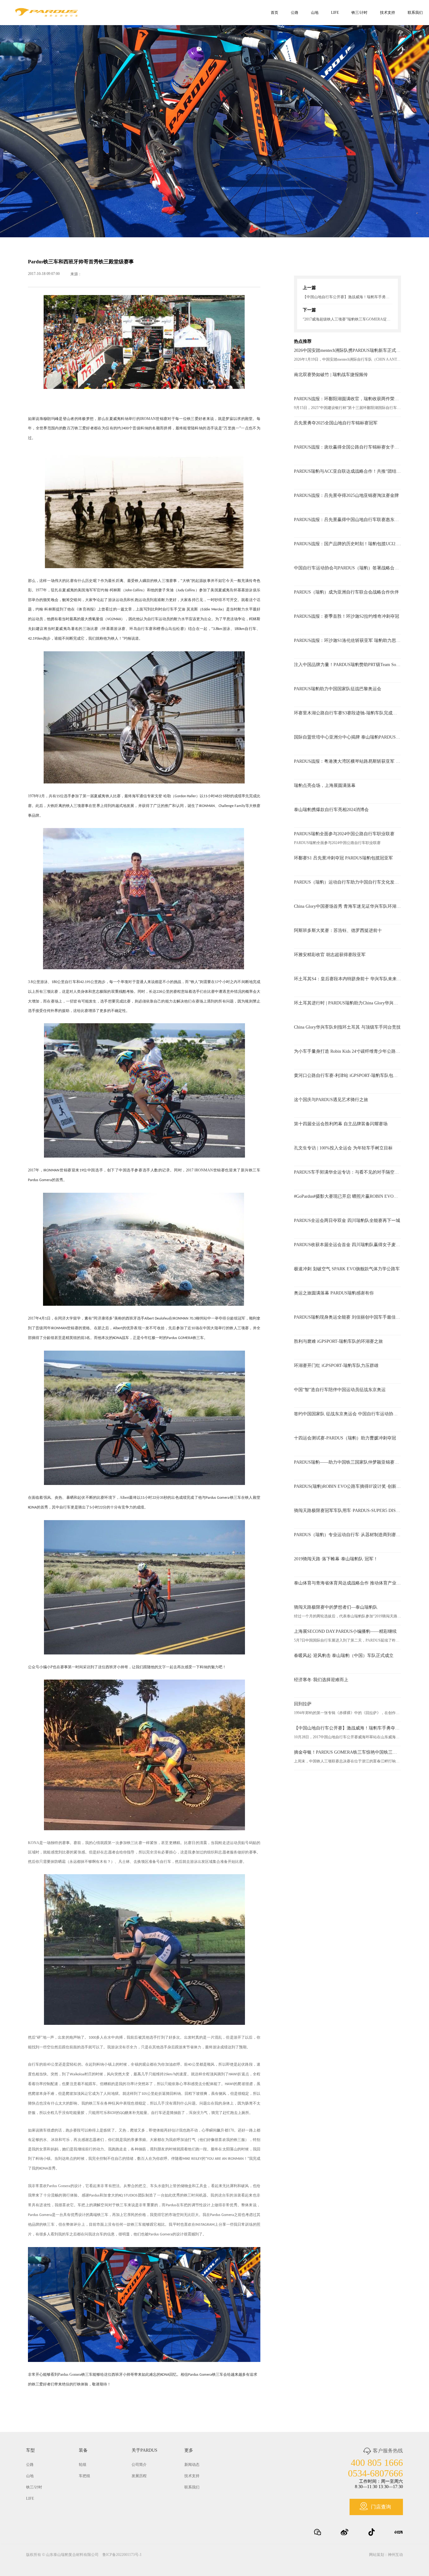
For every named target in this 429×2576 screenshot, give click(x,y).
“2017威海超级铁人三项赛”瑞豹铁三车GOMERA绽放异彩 (348, 319)
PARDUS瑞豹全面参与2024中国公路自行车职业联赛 (344, 834)
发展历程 (139, 2476)
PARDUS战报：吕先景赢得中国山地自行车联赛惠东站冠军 (348, 520)
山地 (315, 13)
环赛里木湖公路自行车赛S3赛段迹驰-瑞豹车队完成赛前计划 (348, 713)
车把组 (84, 2476)
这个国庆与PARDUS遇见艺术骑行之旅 (331, 1100)
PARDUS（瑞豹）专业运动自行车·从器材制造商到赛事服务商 (348, 1535)
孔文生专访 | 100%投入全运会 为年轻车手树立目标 (343, 1148)
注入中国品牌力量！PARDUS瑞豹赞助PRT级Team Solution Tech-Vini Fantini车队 (348, 665)
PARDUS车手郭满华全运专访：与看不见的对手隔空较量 (348, 1172)
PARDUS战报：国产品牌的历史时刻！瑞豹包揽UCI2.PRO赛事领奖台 (348, 544)
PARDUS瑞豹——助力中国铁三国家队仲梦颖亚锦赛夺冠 (348, 1462)
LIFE (335, 13)
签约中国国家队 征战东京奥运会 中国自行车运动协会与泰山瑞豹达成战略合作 (348, 1414)
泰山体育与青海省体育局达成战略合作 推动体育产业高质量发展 (348, 1583)
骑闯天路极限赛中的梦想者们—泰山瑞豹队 (336, 1607)
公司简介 (139, 2465)
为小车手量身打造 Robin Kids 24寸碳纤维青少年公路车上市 (348, 1051)
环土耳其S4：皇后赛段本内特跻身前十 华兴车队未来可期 (348, 979)
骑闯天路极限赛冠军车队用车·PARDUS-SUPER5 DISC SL (348, 1511)
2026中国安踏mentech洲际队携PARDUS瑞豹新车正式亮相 (348, 350)
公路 (295, 13)
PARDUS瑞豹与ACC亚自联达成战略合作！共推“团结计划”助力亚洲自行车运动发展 (348, 471)
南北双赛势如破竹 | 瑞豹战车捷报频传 (331, 375)
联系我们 (415, 13)
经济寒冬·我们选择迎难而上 (321, 1680)
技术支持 (388, 13)
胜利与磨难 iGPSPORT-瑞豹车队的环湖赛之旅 (338, 1341)
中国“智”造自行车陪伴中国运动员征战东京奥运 (340, 1390)
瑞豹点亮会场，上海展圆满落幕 (325, 785)
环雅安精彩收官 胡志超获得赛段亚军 (330, 955)
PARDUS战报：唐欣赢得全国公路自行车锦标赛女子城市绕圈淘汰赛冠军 (348, 447)
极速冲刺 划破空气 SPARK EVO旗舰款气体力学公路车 (347, 1269)
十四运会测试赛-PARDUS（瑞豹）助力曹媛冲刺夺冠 (345, 1438)
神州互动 (395, 2555)
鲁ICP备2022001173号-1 (122, 2555)
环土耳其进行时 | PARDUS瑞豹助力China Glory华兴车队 (348, 1003)
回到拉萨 (303, 1704)
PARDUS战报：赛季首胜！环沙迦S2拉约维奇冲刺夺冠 (347, 616)
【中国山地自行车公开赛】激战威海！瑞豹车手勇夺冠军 (348, 297)
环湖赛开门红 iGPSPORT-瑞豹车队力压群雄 (336, 1366)
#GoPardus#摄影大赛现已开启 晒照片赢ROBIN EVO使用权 (348, 1196)
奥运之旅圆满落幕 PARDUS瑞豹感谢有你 (334, 1293)
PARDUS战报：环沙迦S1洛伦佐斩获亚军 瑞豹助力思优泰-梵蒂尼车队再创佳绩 (348, 640)
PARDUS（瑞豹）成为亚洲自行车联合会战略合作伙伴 (346, 592)
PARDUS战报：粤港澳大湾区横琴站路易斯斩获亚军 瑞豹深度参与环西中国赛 (348, 761)
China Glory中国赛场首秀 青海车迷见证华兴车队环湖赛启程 (348, 906)
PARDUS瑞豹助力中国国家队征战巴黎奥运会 (338, 689)
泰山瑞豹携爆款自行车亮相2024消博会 (331, 810)
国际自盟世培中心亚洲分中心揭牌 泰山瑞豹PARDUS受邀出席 (348, 737)
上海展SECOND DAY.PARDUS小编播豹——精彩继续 (345, 1631)
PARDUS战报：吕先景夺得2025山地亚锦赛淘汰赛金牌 (346, 495)
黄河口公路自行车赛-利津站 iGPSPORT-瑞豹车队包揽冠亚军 (348, 1076)
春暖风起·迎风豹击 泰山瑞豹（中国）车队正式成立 (344, 1656)
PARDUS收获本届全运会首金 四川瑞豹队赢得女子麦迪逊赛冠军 (348, 1245)
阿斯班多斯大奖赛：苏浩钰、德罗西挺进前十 (338, 930)
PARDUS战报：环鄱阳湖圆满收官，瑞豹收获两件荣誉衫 (348, 399)
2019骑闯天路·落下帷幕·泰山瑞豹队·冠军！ (336, 1559)
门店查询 (381, 2507)
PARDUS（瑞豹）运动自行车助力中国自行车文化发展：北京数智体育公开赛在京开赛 (348, 882)
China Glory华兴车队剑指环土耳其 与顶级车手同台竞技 (347, 1027)
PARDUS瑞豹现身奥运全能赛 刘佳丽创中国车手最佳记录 (348, 1317)
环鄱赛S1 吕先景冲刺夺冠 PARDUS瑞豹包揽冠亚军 (343, 858)
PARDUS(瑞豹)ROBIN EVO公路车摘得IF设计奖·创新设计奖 (348, 1486)
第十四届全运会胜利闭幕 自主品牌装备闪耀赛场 (341, 1124)
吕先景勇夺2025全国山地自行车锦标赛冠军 (336, 423)
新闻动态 (192, 2465)
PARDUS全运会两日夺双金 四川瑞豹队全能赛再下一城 (347, 1221)
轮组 (83, 2465)
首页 (274, 13)
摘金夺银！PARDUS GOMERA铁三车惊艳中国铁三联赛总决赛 (348, 1752)
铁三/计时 (359, 13)
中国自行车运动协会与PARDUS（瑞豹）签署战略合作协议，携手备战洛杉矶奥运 (348, 568)
